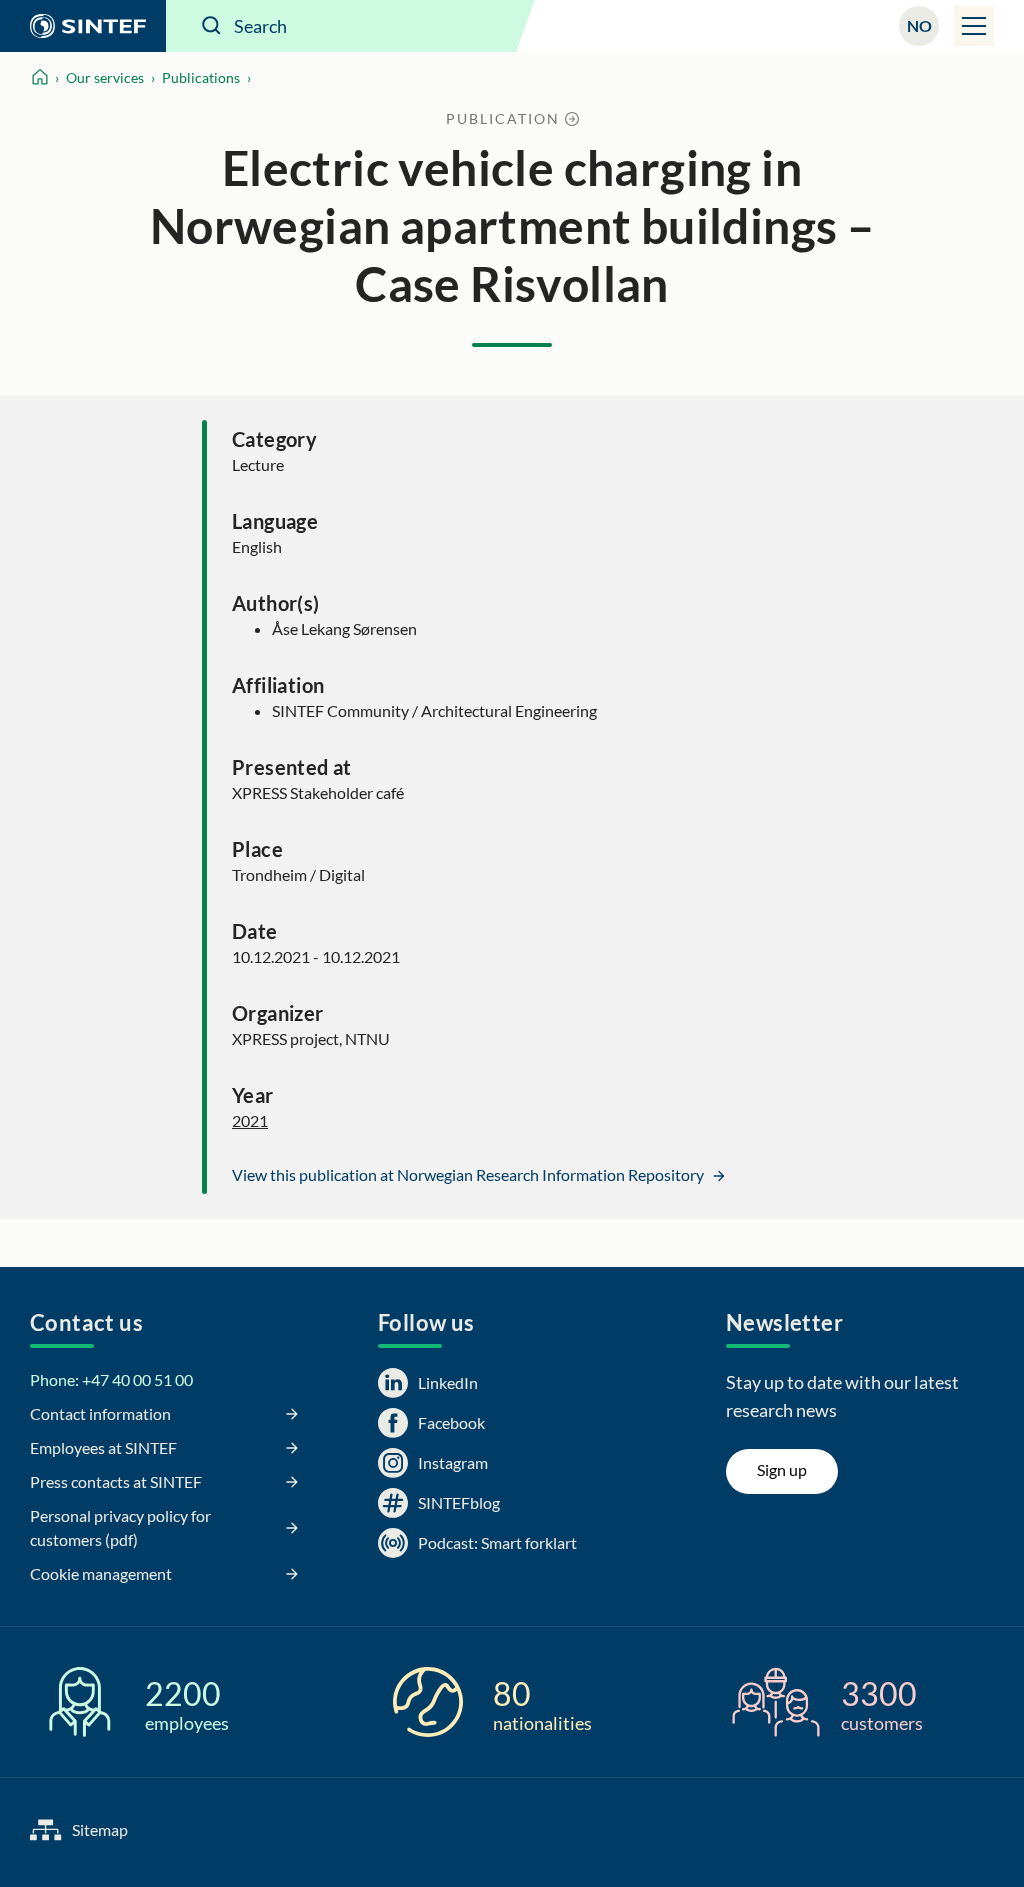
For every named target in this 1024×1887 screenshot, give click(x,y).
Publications (201, 77)
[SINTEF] (83, 26)
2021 (250, 1120)
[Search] (212, 26)
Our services (105, 77)
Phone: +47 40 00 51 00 (111, 1379)
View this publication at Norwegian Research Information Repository (469, 1174)
